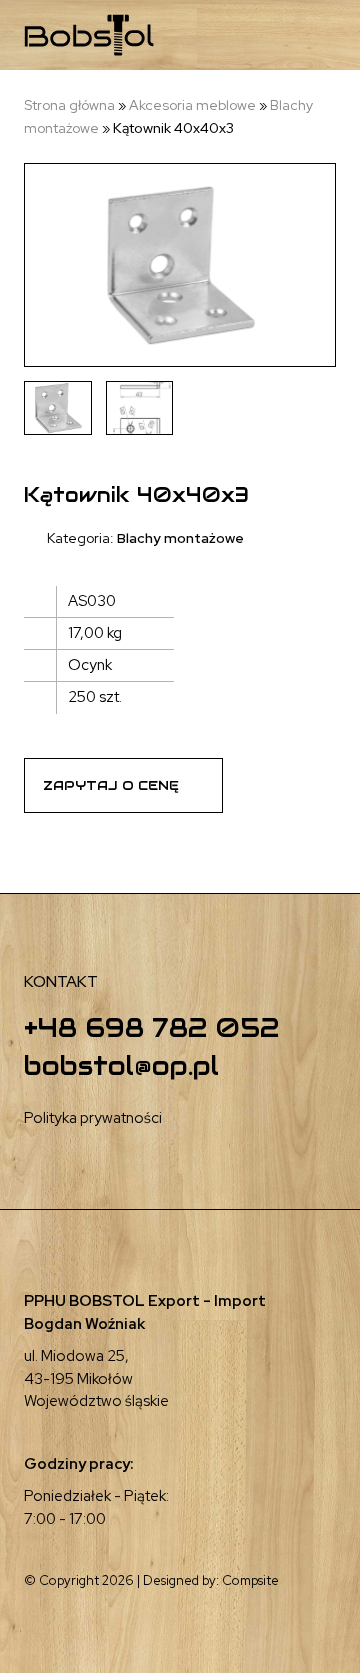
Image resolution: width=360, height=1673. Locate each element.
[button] (275, 35)
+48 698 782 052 (152, 1027)
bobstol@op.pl (121, 1065)
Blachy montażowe (180, 538)
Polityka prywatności (93, 1118)
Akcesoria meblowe (192, 105)
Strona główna (69, 105)
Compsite (250, 1580)
